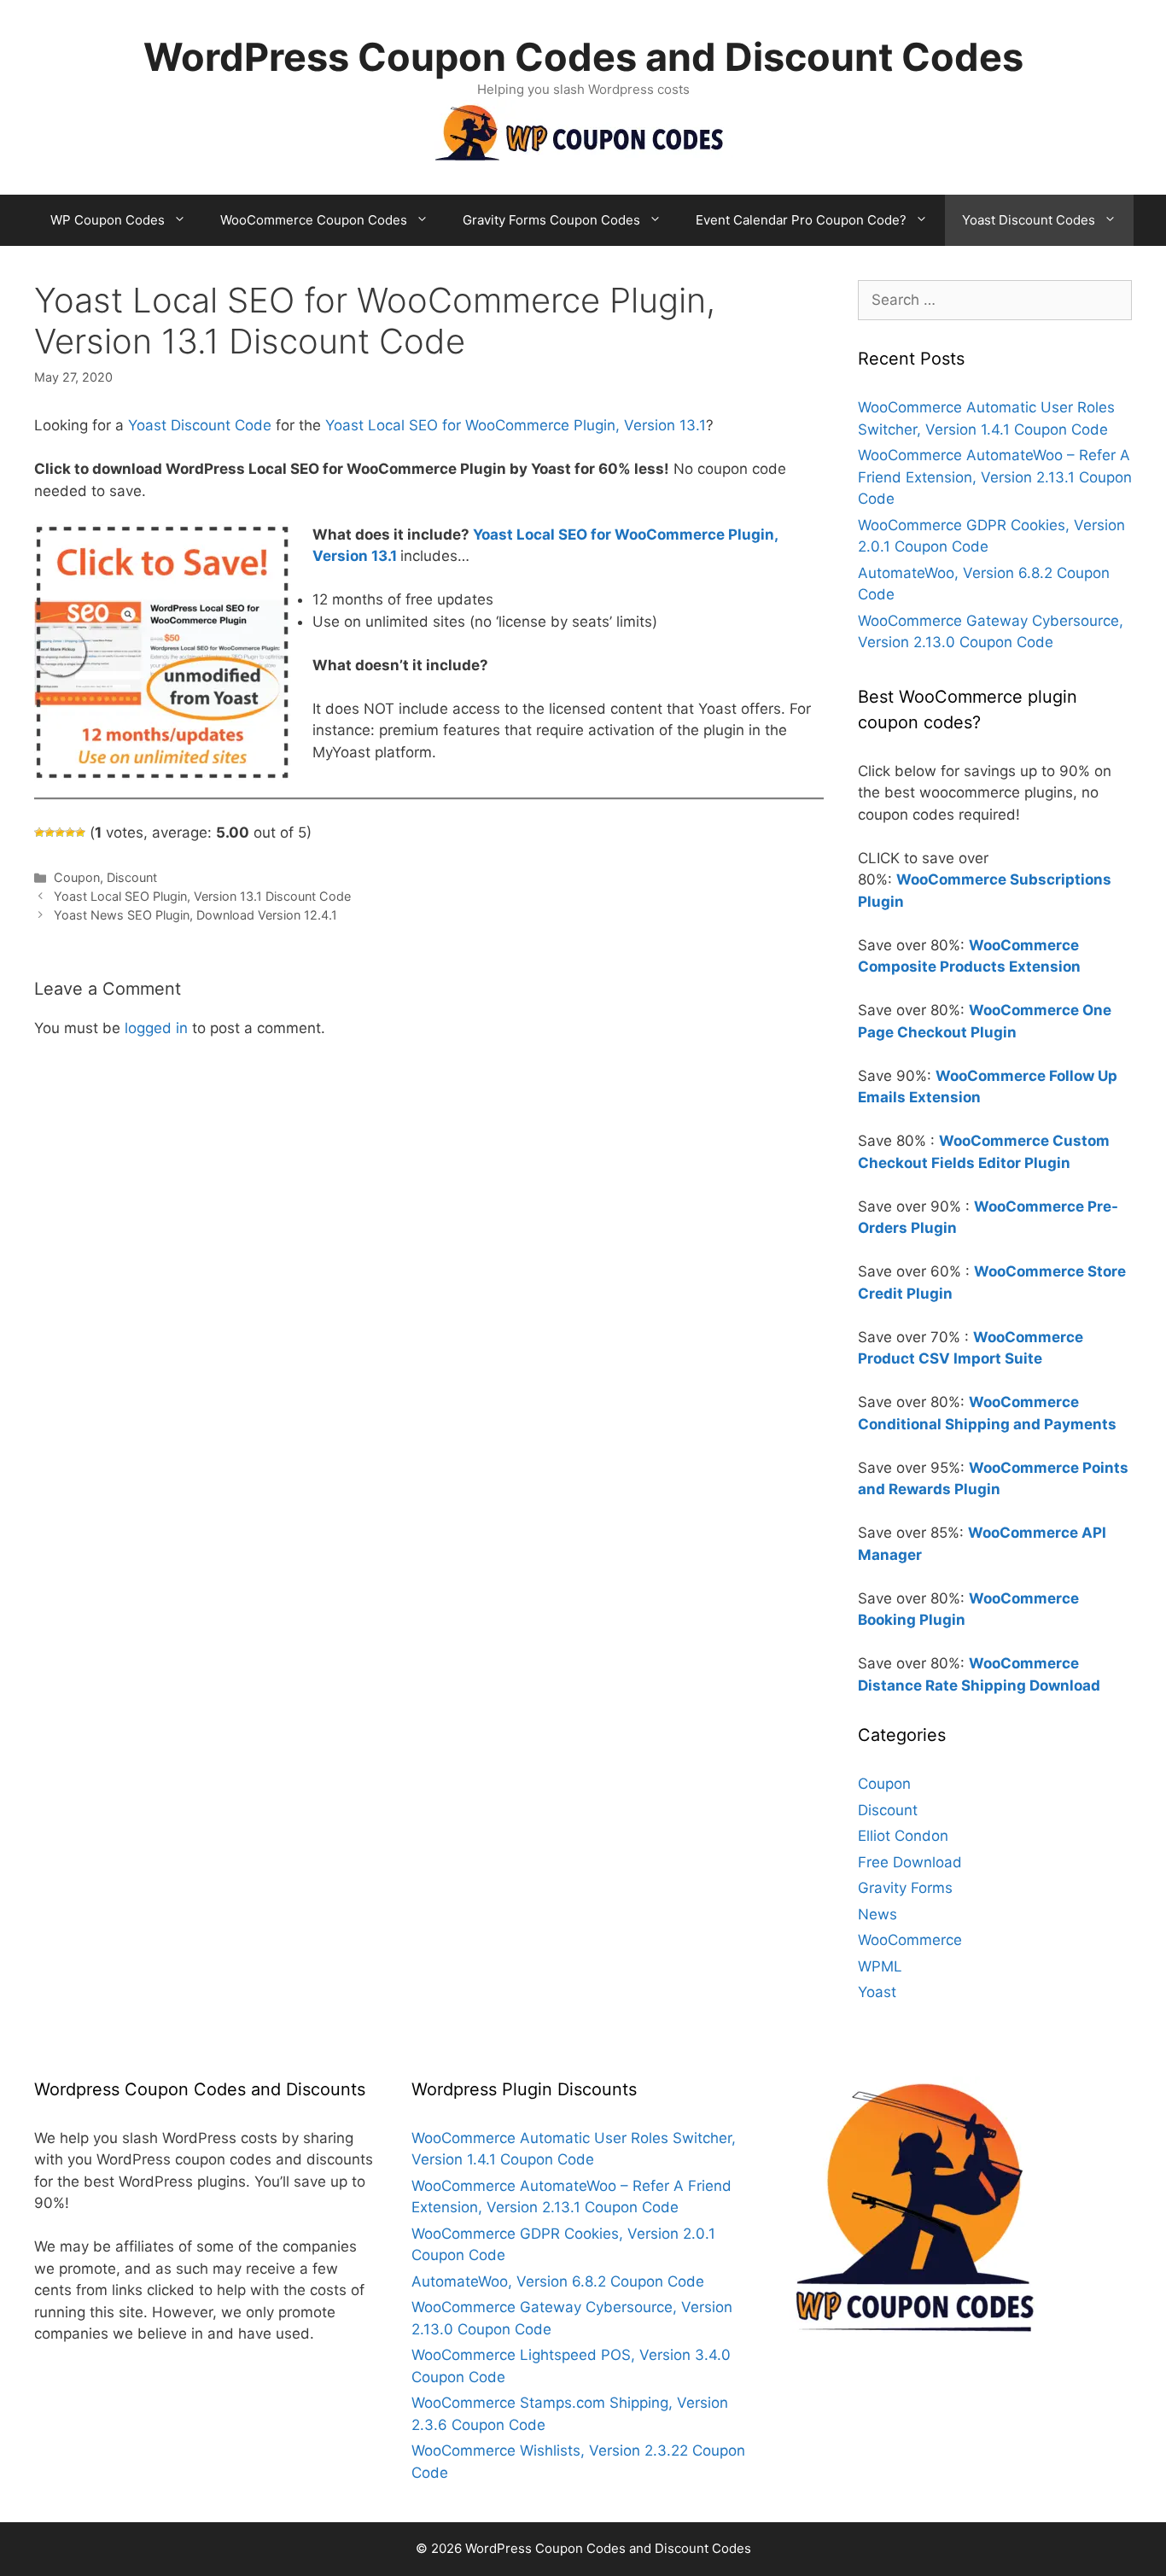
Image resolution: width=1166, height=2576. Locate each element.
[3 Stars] (60, 832)
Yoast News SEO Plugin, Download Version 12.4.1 (195, 915)
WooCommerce (910, 1940)
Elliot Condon (903, 1836)
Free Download (910, 1862)
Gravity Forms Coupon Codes (551, 220)
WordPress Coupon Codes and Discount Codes (583, 57)
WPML (880, 1966)
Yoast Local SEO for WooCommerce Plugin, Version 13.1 (516, 425)
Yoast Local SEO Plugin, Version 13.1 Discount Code (202, 896)
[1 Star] (39, 832)
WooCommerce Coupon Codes (314, 220)
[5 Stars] (80, 832)
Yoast (877, 1992)
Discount (132, 877)
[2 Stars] (50, 832)
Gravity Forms (905, 1888)
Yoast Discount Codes (1029, 220)
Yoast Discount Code (200, 425)
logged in (156, 1028)
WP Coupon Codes (108, 220)
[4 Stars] (70, 832)
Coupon (77, 877)
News (877, 1914)
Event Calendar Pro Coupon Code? (801, 220)
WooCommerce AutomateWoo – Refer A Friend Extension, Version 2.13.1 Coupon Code (995, 477)
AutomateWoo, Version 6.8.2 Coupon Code (558, 2281)
